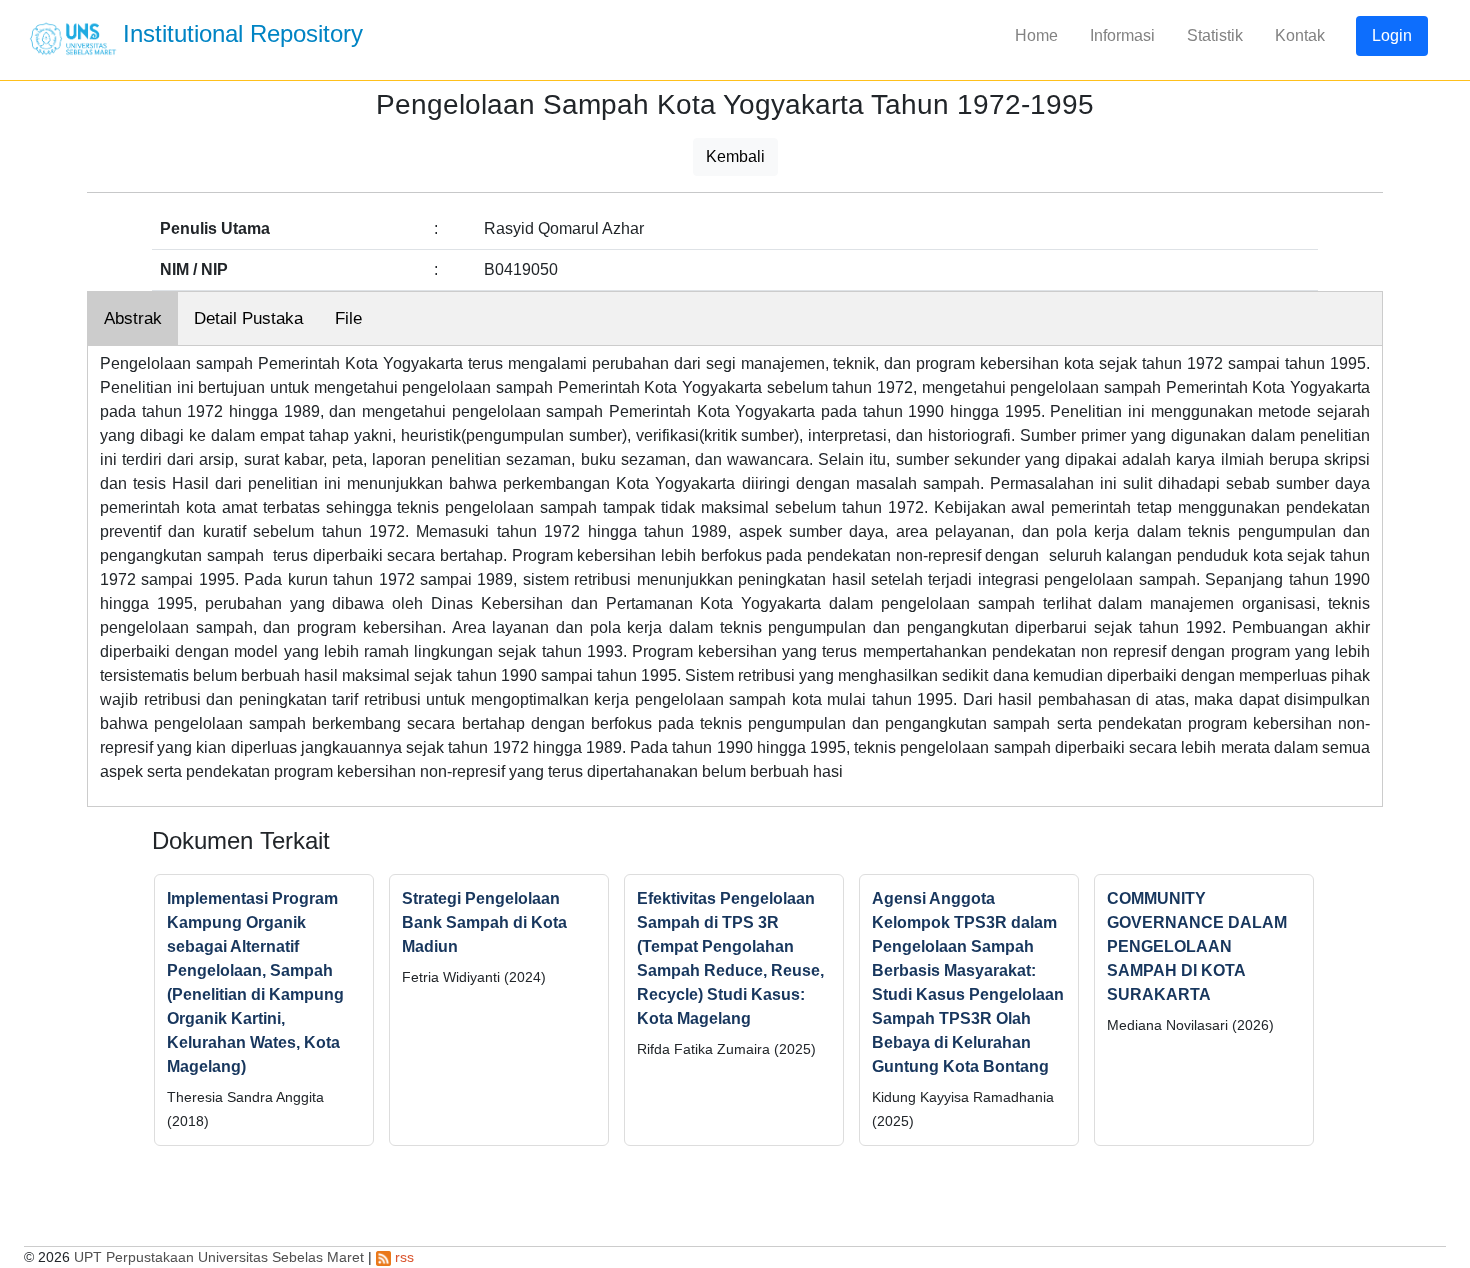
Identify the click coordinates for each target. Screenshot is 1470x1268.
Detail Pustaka (248, 318)
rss (402, 1257)
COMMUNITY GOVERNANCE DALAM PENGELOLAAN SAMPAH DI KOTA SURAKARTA (1197, 946)
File (348, 318)
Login (1392, 35)
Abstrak (133, 318)
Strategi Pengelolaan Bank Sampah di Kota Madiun (484, 922)
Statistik (1215, 35)
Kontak (1300, 35)
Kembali (735, 156)
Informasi (1122, 35)
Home (1036, 35)
